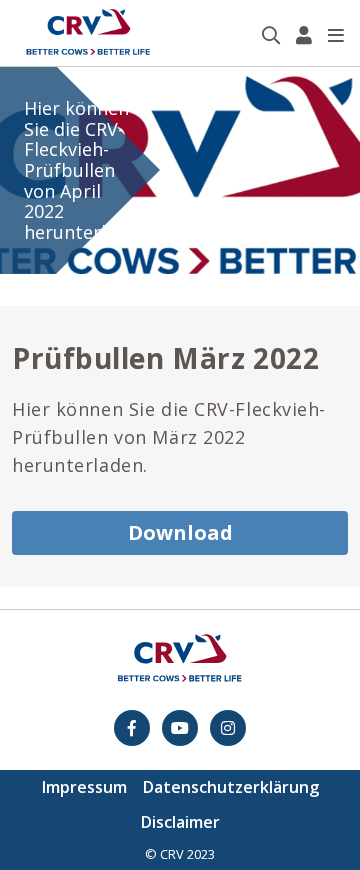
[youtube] (180, 728)
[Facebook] (132, 728)
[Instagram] (228, 728)
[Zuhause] (88, 33)
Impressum (84, 787)
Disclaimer (180, 822)
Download (180, 532)
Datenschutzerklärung (231, 787)
